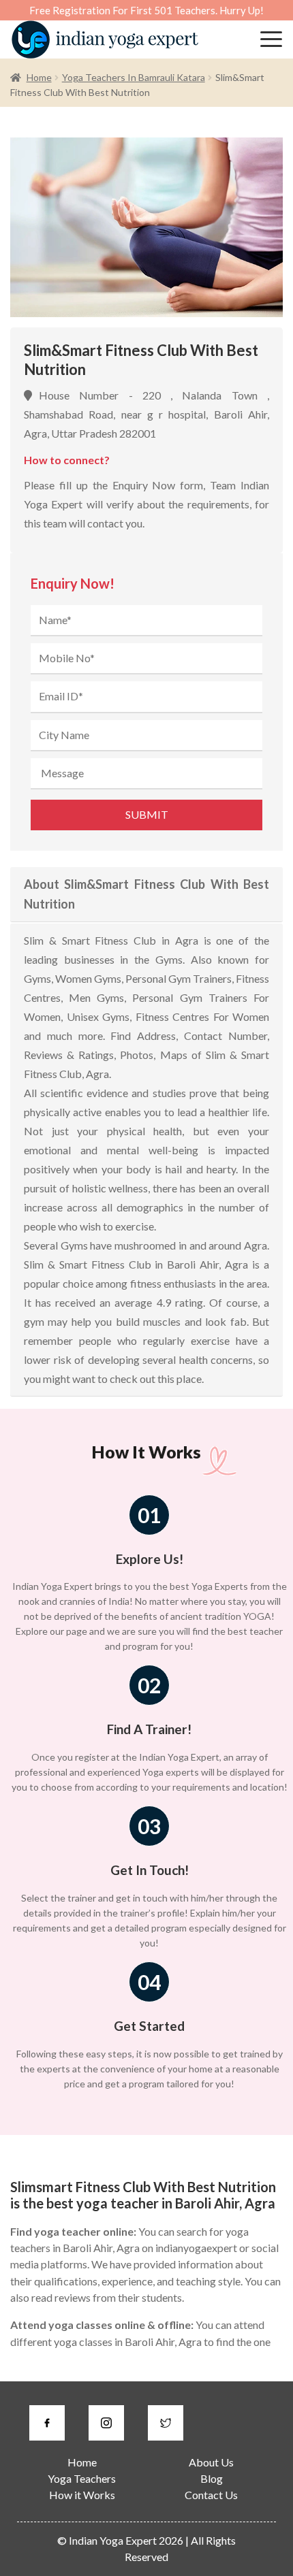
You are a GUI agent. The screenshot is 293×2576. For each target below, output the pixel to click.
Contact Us (211, 2495)
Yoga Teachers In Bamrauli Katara (134, 77)
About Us (211, 2462)
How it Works (82, 2495)
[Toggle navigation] (271, 39)
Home (39, 77)
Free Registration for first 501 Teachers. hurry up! (146, 10)
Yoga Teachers (82, 2478)
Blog (212, 2478)
